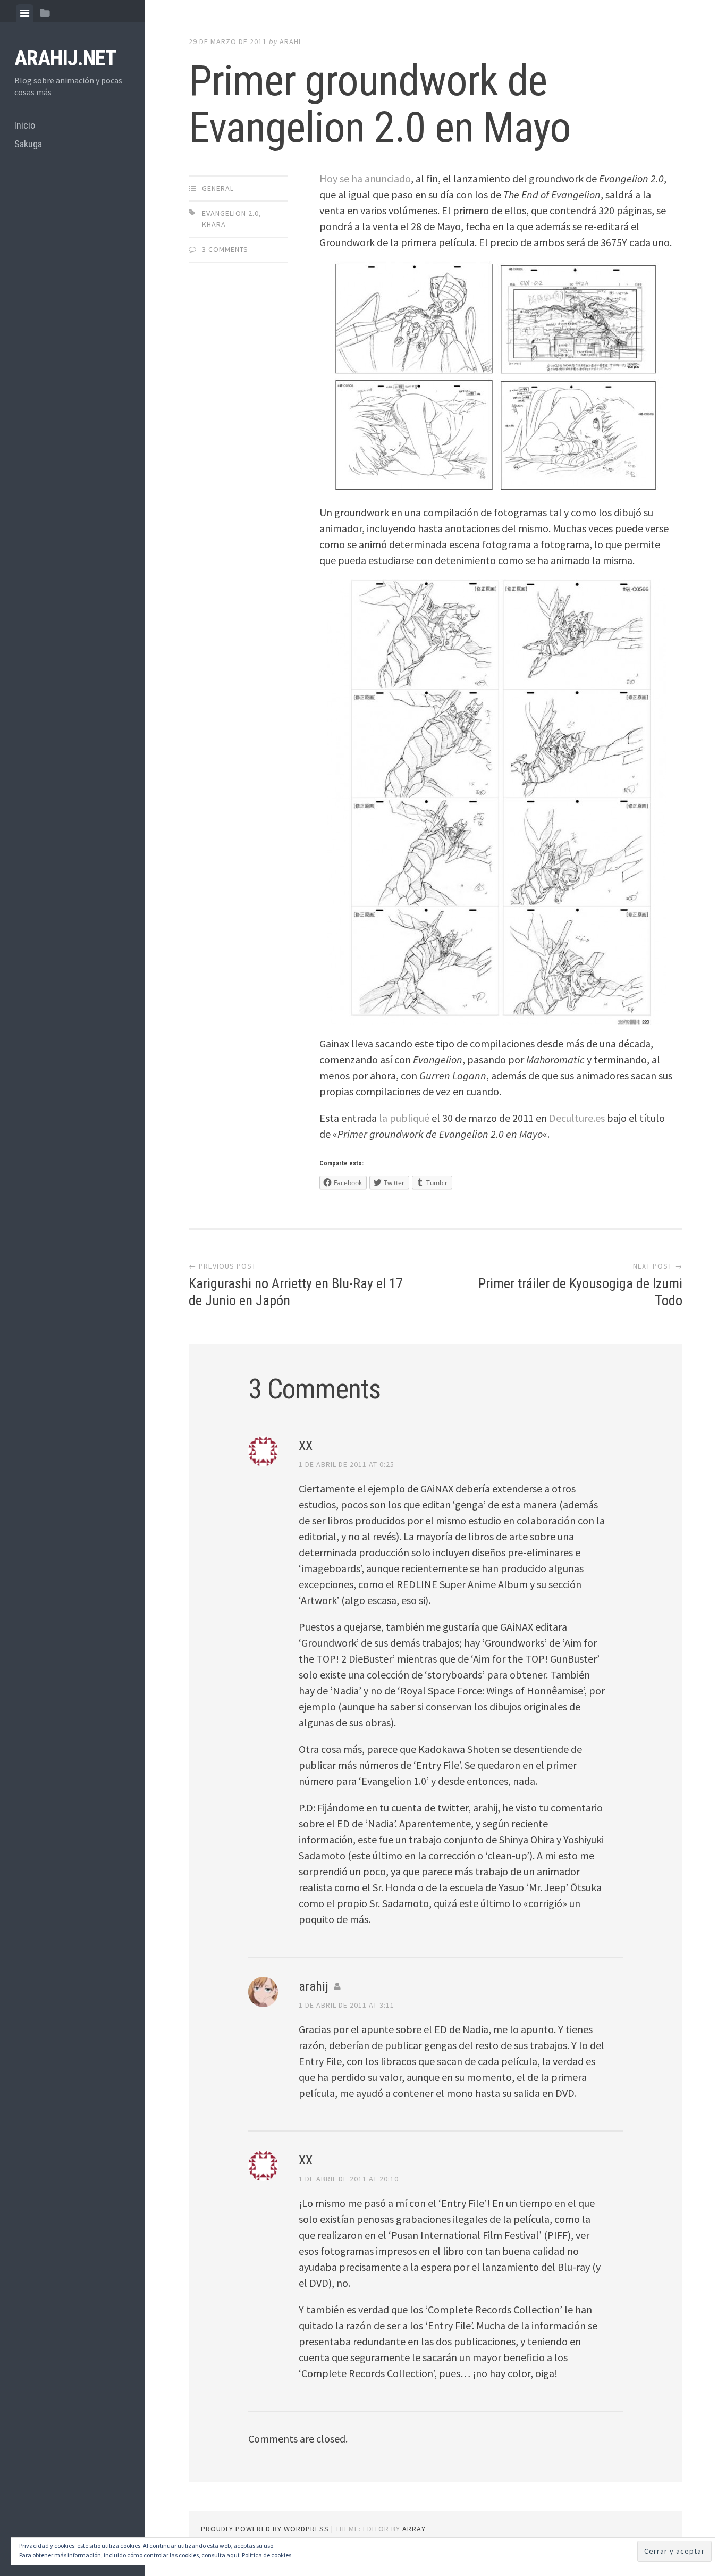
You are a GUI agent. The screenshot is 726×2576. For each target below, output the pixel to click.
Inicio (25, 125)
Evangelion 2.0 (230, 213)
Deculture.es (577, 1118)
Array (414, 2529)
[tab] (25, 13)
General (218, 188)
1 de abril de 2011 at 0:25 (347, 1464)
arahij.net (65, 58)
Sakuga (28, 144)
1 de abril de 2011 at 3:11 (347, 2005)
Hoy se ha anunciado (365, 178)
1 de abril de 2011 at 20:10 (349, 2179)
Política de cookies (267, 2555)
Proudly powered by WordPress (265, 2529)
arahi (290, 41)
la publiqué (404, 1118)
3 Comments (225, 249)
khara (214, 224)
